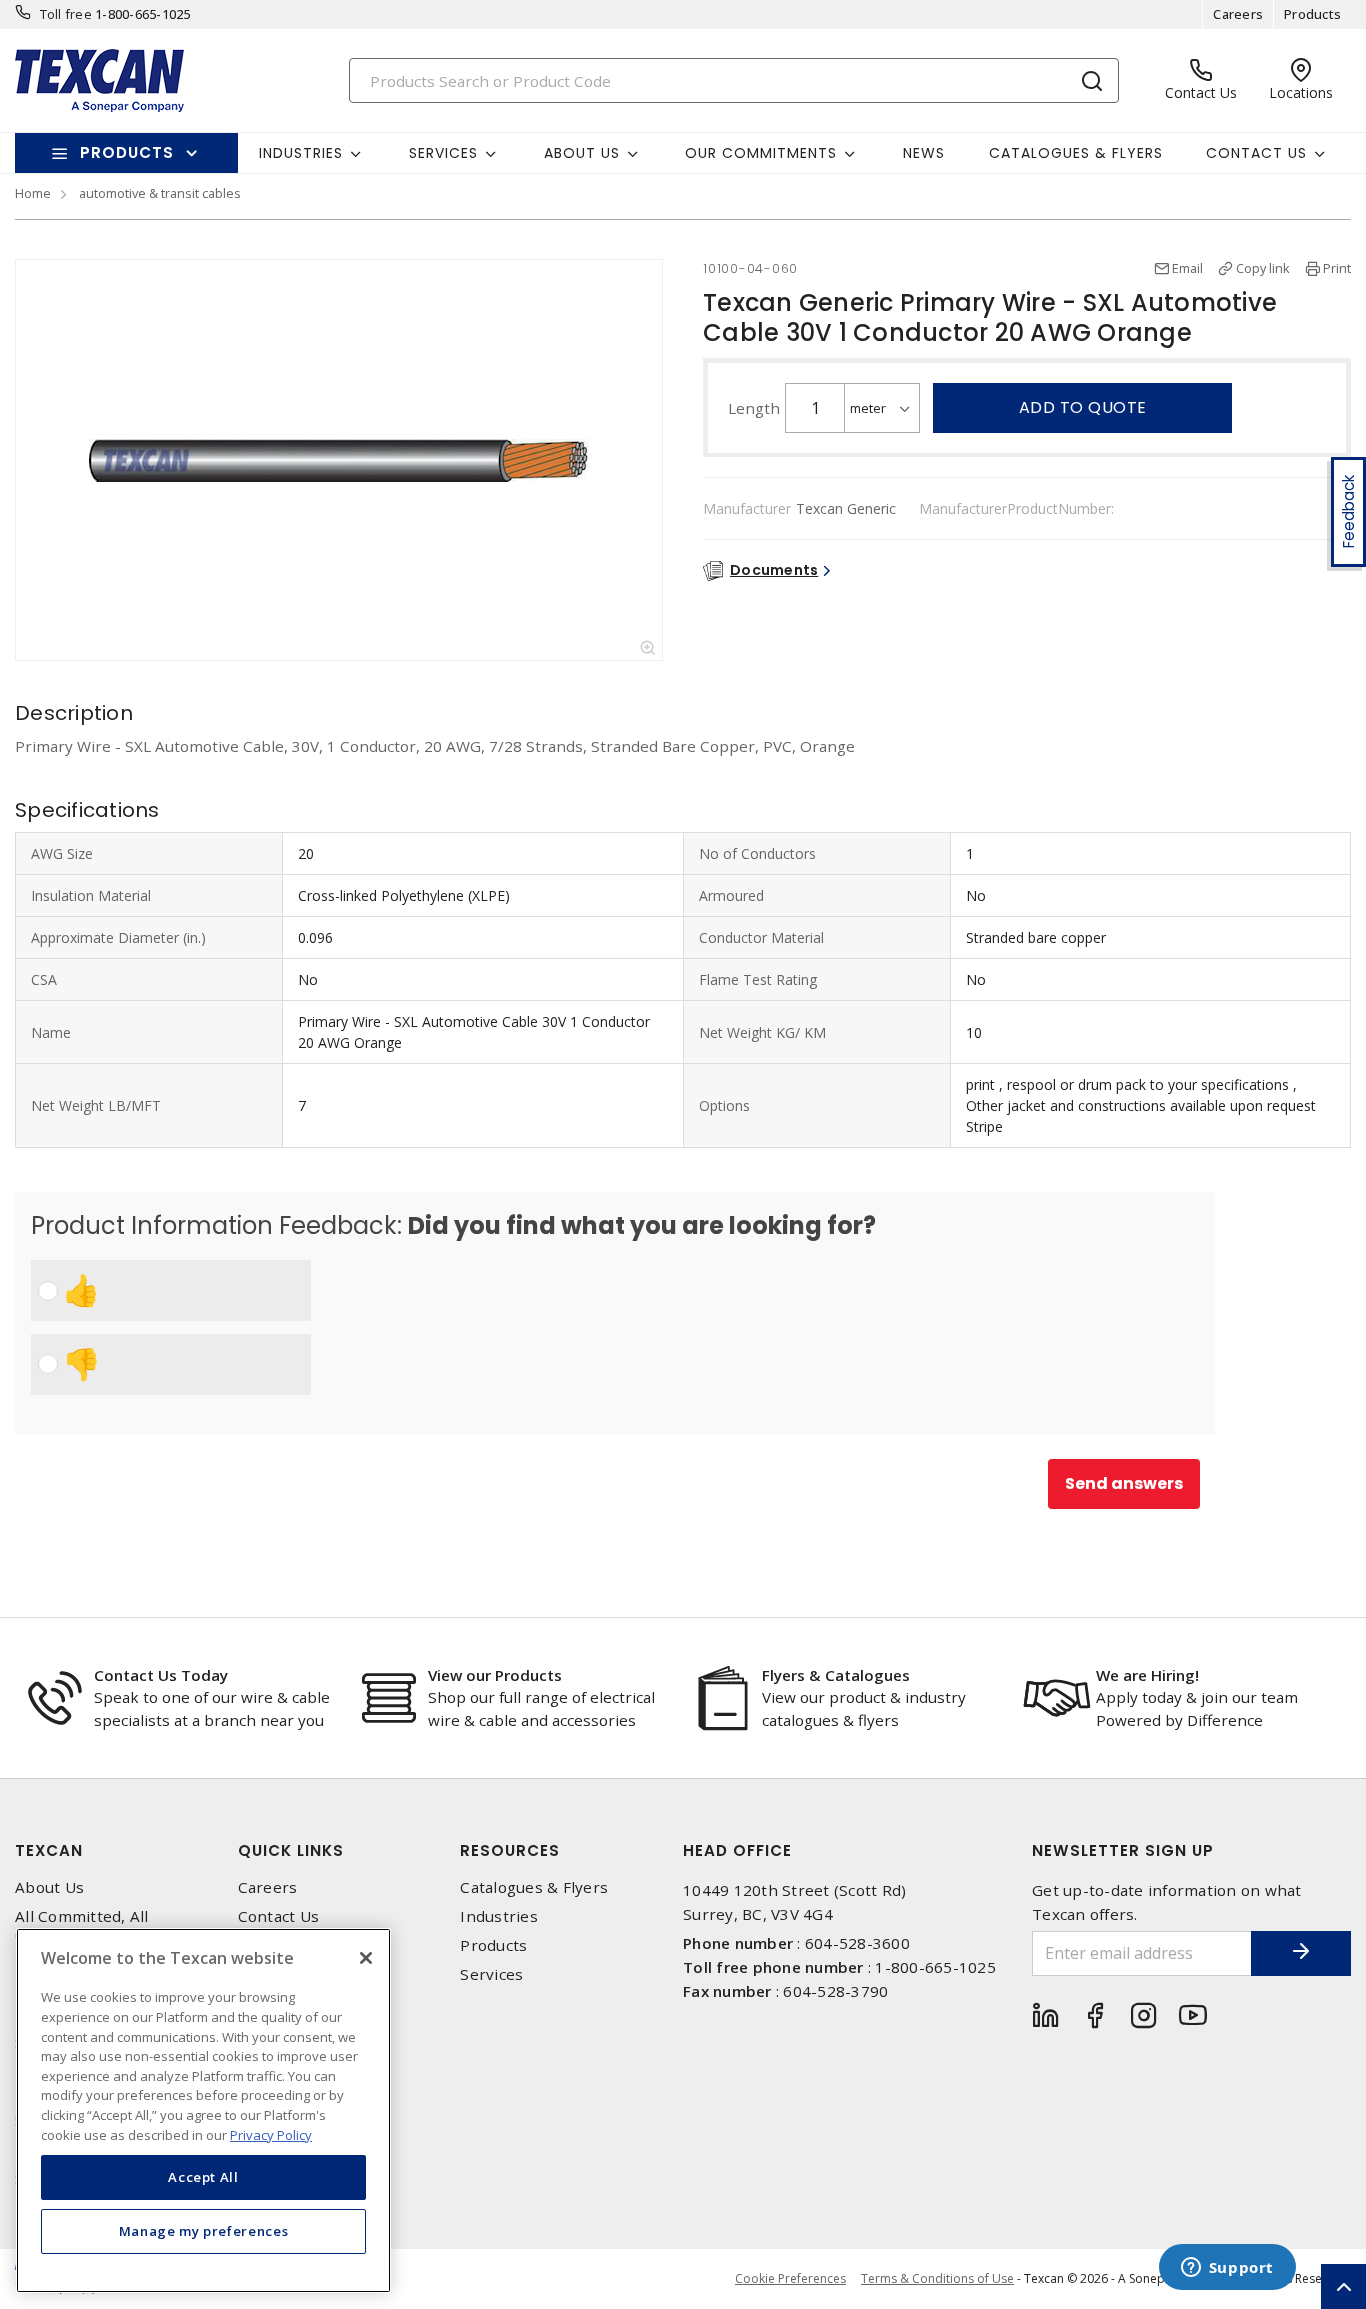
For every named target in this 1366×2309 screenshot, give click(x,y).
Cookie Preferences (790, 2279)
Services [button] (443, 153)
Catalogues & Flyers (1076, 153)
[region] (203, 2110)
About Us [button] (582, 153)
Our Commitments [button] (761, 153)
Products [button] (127, 152)
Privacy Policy (271, 2134)
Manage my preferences (204, 2231)
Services (491, 1974)
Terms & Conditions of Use (937, 2278)
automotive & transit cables (160, 193)
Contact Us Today (161, 1675)
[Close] (366, 1958)
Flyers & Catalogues (836, 1675)
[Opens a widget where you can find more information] (1227, 2269)
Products (1312, 14)
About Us (49, 1887)
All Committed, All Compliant (82, 1926)
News (924, 153)
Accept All (203, 2177)
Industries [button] (301, 153)
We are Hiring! (1147, 1675)
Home (33, 193)
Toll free (66, 14)
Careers (1238, 14)
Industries (499, 1916)
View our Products (495, 1675)
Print (1337, 268)
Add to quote (1083, 407)
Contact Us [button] (1256, 153)
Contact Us (279, 1916)
